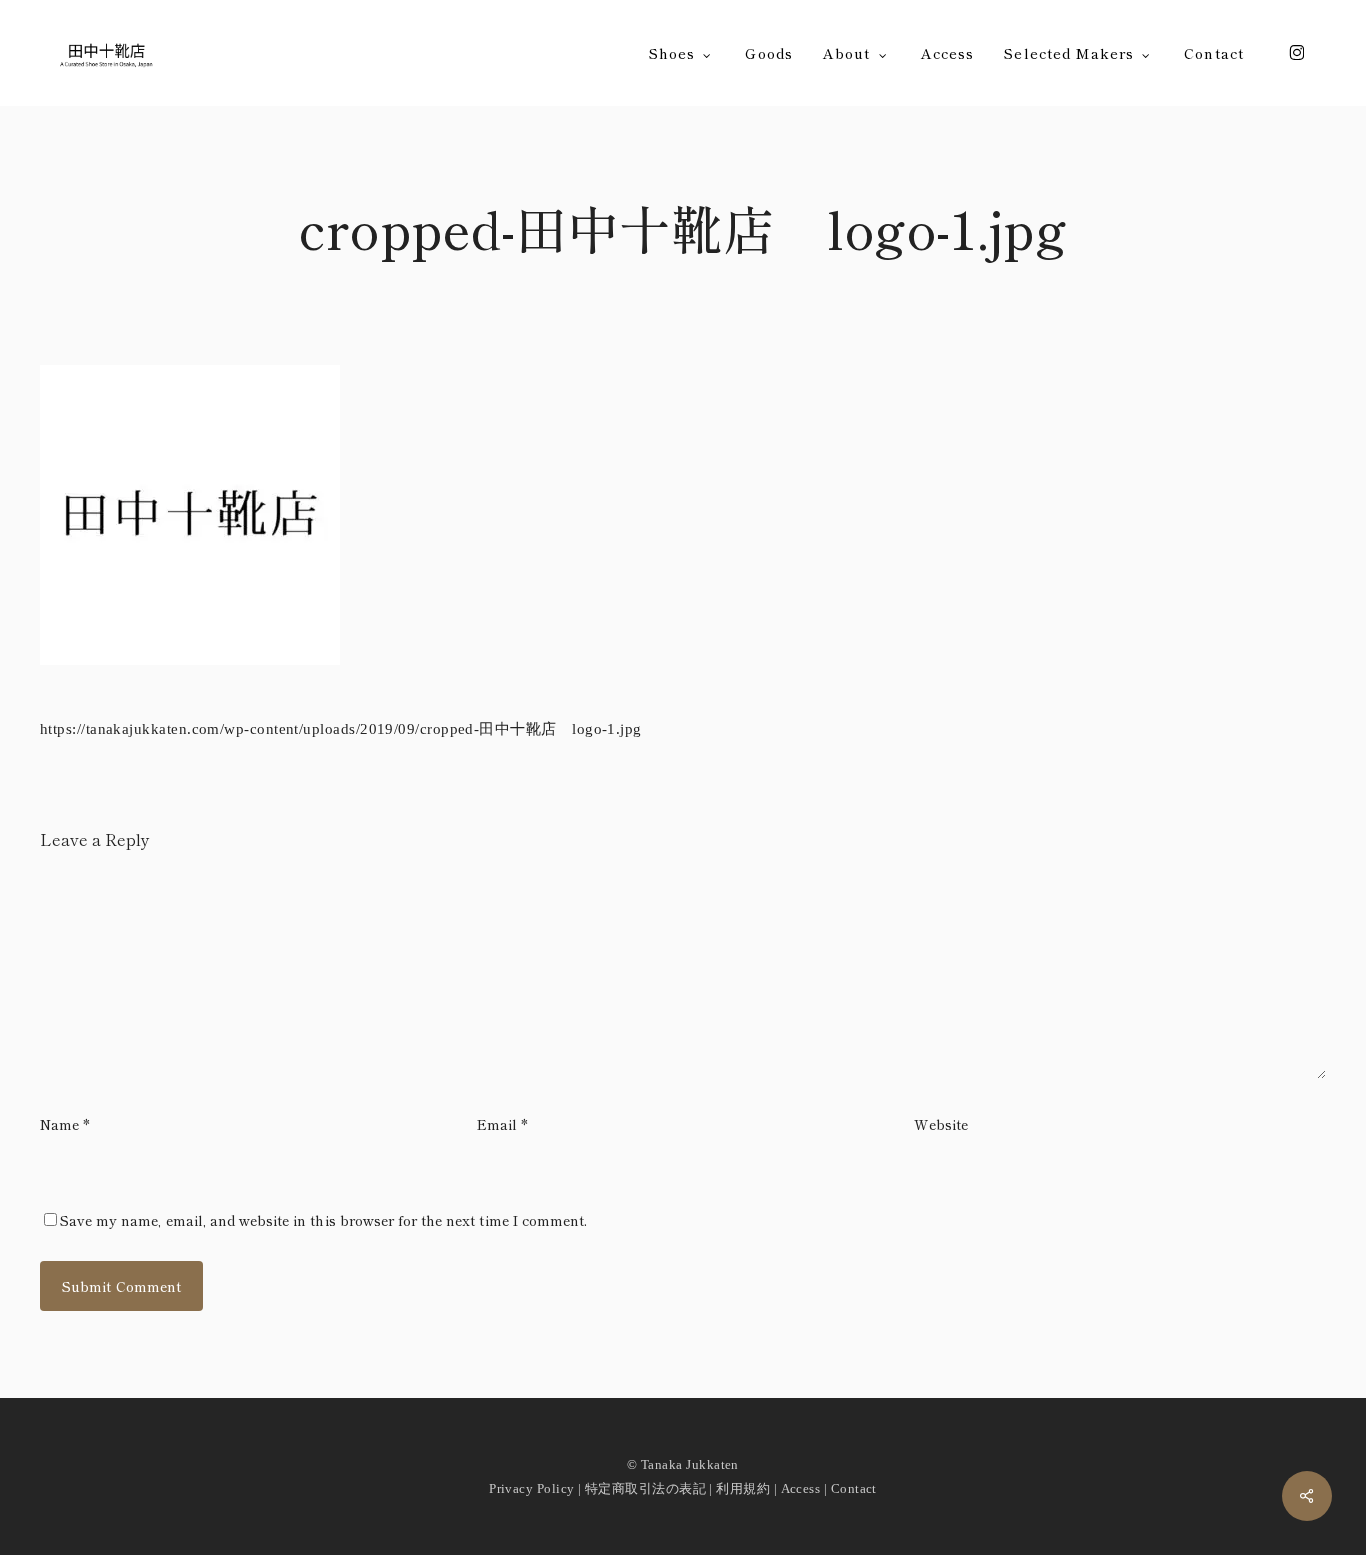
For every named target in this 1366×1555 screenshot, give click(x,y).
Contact (854, 1488)
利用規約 (743, 1488)
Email (502, 1124)
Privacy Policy (531, 1488)
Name (65, 1124)
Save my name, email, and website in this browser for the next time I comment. (323, 1220)
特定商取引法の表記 (645, 1488)
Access (801, 1488)
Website (940, 1124)
